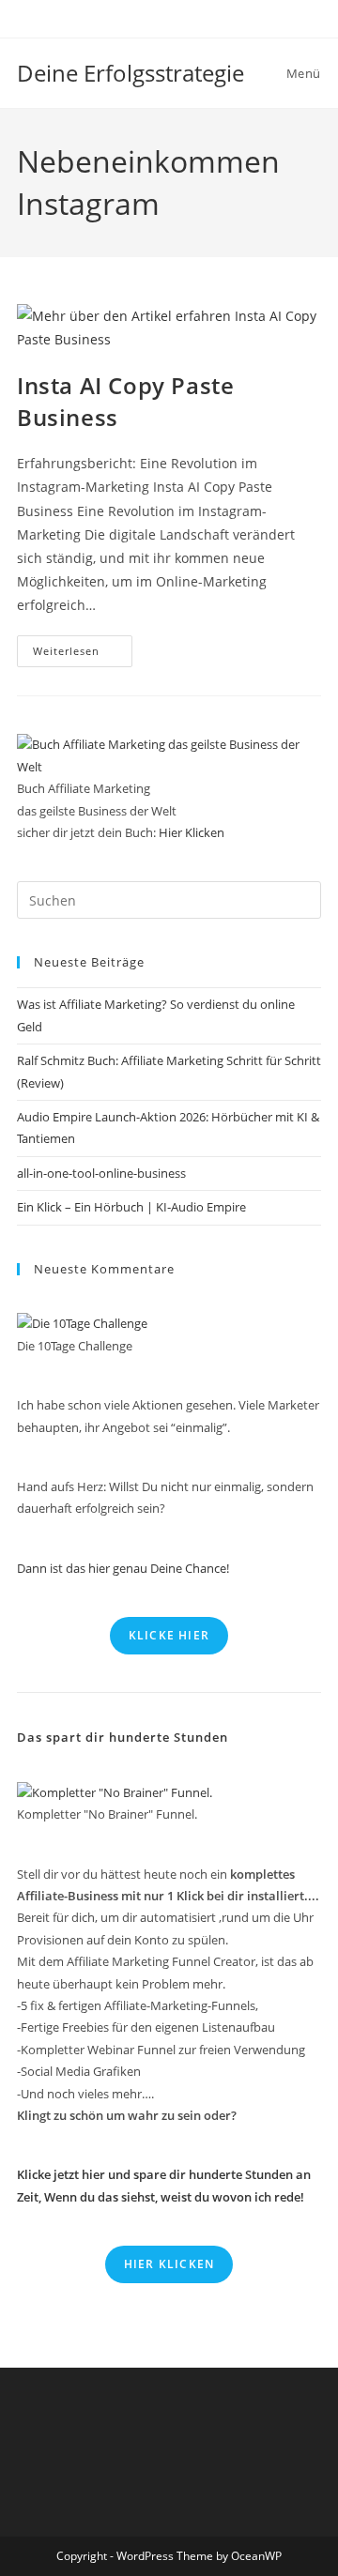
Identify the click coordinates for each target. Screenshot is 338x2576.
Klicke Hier (169, 1635)
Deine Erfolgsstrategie (131, 73)
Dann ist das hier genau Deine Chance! (123, 1568)
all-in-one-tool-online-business (101, 1173)
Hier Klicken (192, 832)
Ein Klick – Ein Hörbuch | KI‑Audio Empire (131, 1207)
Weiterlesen (83, 655)
